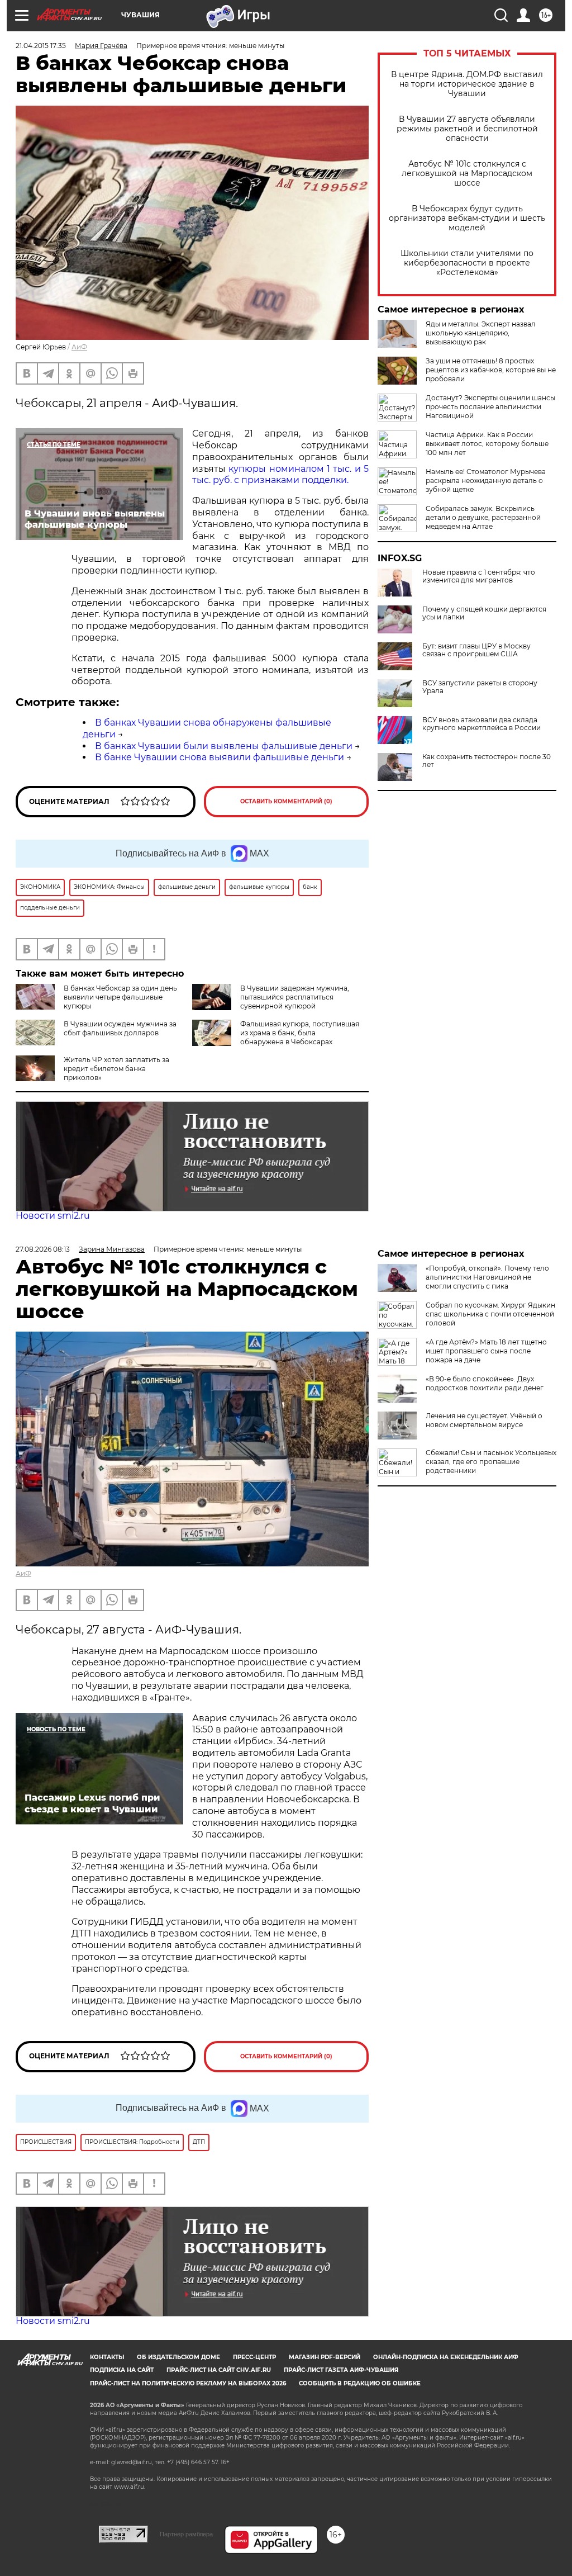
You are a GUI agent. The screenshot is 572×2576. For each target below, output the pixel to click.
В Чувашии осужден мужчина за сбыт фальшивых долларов (120, 1028)
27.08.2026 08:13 (43, 1249)
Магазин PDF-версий (325, 2357)
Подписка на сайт (122, 2370)
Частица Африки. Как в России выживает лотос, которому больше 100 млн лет (487, 444)
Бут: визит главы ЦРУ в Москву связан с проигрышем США (476, 650)
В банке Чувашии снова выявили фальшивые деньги (220, 757)
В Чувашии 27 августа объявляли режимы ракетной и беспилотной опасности (467, 129)
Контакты (107, 2357)
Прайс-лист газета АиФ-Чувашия (341, 2370)
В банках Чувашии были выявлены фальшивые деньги (224, 746)
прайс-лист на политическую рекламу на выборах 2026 (188, 2383)
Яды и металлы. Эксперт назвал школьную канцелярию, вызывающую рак (481, 333)
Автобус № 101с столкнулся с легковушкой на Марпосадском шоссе (467, 174)
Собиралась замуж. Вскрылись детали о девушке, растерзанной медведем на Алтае (483, 517)
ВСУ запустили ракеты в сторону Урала (480, 687)
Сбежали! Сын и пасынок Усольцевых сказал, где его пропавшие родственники (491, 1462)
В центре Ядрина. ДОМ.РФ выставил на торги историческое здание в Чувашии (467, 84)
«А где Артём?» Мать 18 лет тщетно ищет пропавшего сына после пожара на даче (486, 1351)
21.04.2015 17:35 (41, 46)
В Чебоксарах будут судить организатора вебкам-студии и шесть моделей (467, 218)
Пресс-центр (254, 2357)
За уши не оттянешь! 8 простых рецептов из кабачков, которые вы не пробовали (491, 370)
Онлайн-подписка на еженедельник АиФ (446, 2357)
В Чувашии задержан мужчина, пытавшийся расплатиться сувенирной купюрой (295, 997)
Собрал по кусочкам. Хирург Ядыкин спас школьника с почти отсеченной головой (490, 1314)
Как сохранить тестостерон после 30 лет (487, 761)
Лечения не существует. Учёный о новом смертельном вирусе (484, 1420)
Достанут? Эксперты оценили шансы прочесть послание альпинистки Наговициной (490, 407)
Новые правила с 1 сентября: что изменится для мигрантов (479, 576)
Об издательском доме (178, 2357)
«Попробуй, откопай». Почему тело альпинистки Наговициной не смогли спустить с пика (487, 1277)
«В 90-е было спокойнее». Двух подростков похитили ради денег (485, 1383)
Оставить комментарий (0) (286, 801)
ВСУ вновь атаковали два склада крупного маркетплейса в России (482, 724)
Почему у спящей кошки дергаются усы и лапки (484, 613)
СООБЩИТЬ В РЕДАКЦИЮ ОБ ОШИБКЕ (360, 2383)
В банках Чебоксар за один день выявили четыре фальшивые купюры (120, 997)
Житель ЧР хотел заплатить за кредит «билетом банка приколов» (116, 1069)
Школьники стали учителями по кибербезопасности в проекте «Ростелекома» (467, 263)
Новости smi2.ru (53, 1216)
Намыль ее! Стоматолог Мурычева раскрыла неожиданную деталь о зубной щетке (486, 480)
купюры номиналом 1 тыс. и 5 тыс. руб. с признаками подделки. (280, 475)
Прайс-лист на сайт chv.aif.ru (219, 2370)
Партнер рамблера (186, 2534)
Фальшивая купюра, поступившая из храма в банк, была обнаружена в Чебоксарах (300, 1033)
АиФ (79, 347)
